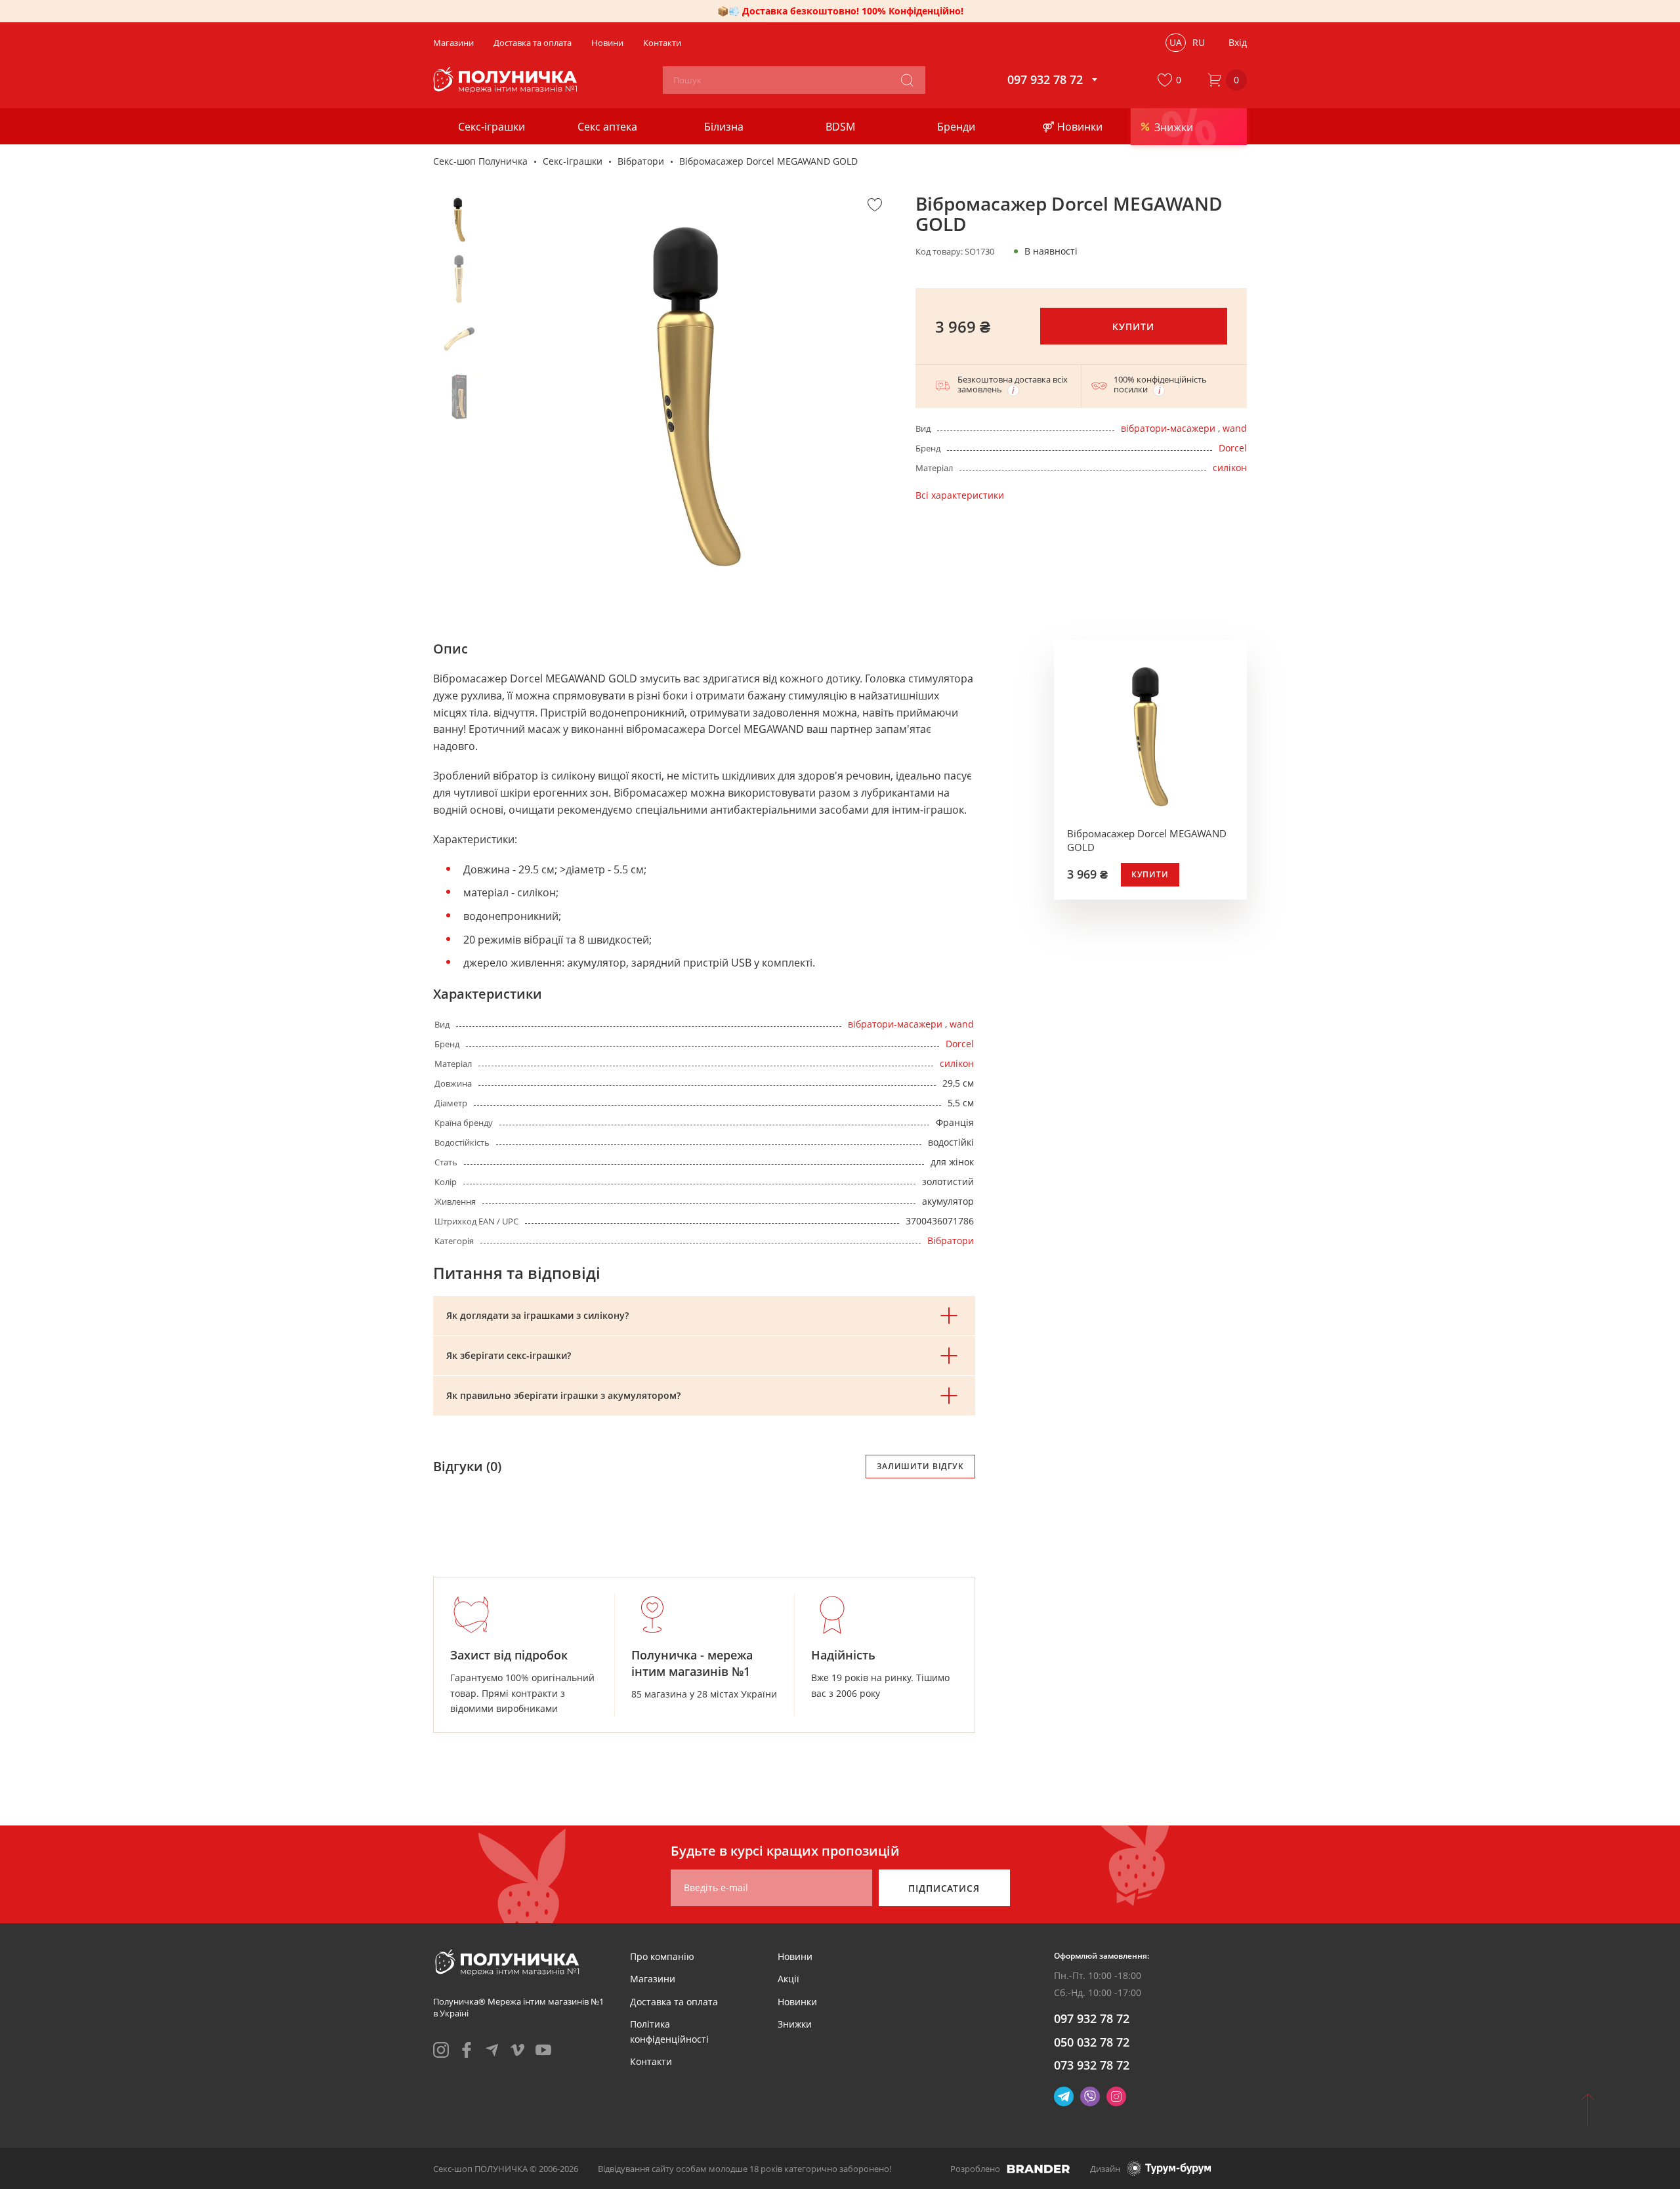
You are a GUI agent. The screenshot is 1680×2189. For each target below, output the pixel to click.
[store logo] (507, 80)
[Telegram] (1064, 2096)
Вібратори (641, 161)
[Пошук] (907, 80)
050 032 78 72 (1092, 2042)
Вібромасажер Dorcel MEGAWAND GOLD (1147, 840)
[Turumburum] (1169, 2168)
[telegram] (492, 2050)
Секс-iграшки (573, 161)
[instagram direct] (1116, 2096)
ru (1199, 42)
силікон (1230, 468)
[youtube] (543, 2050)
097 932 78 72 (1092, 2018)
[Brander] (1039, 2169)
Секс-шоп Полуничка (480, 161)
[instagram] (441, 2050)
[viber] (1090, 2096)
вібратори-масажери (1168, 428)
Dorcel (1233, 448)
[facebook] (467, 2050)
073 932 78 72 (1092, 2065)
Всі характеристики (960, 495)
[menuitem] (662, 1956)
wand (1235, 428)
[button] (1172, 80)
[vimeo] (518, 2050)
